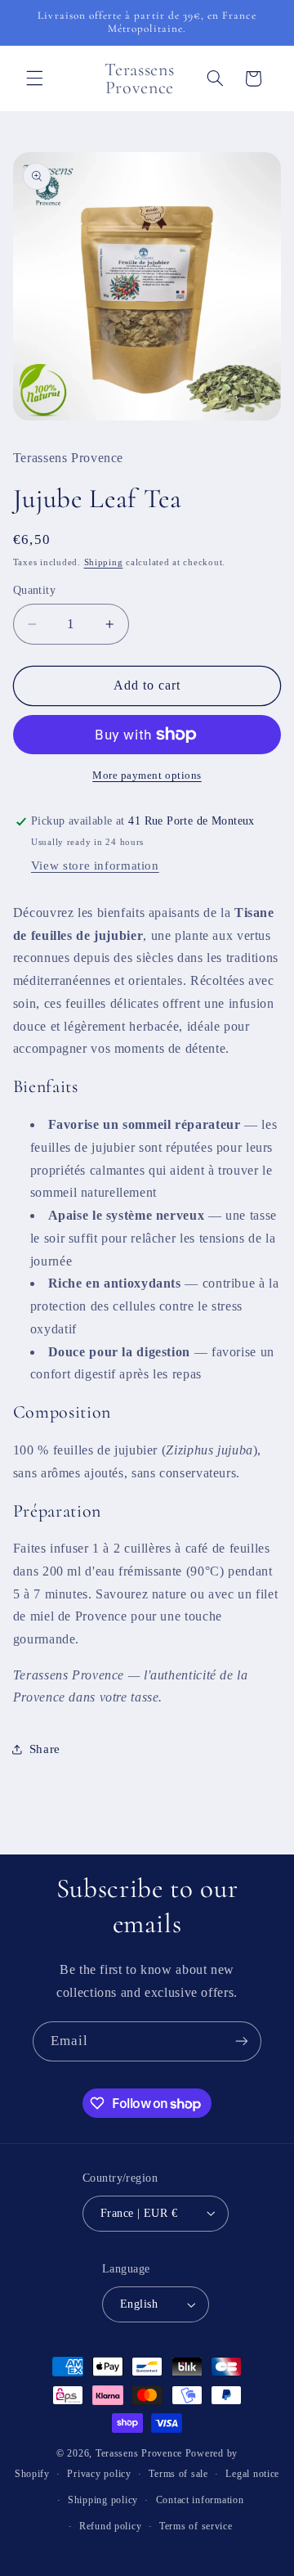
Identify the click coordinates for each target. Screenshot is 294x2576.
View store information (95, 865)
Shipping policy (103, 2500)
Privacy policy (99, 2474)
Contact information (200, 2500)
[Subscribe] (242, 2041)
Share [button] (45, 1749)
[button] (34, 79)
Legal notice (252, 2474)
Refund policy (111, 2526)
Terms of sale (178, 2474)
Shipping (104, 562)
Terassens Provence (139, 2453)
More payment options (147, 775)
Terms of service (196, 2526)
